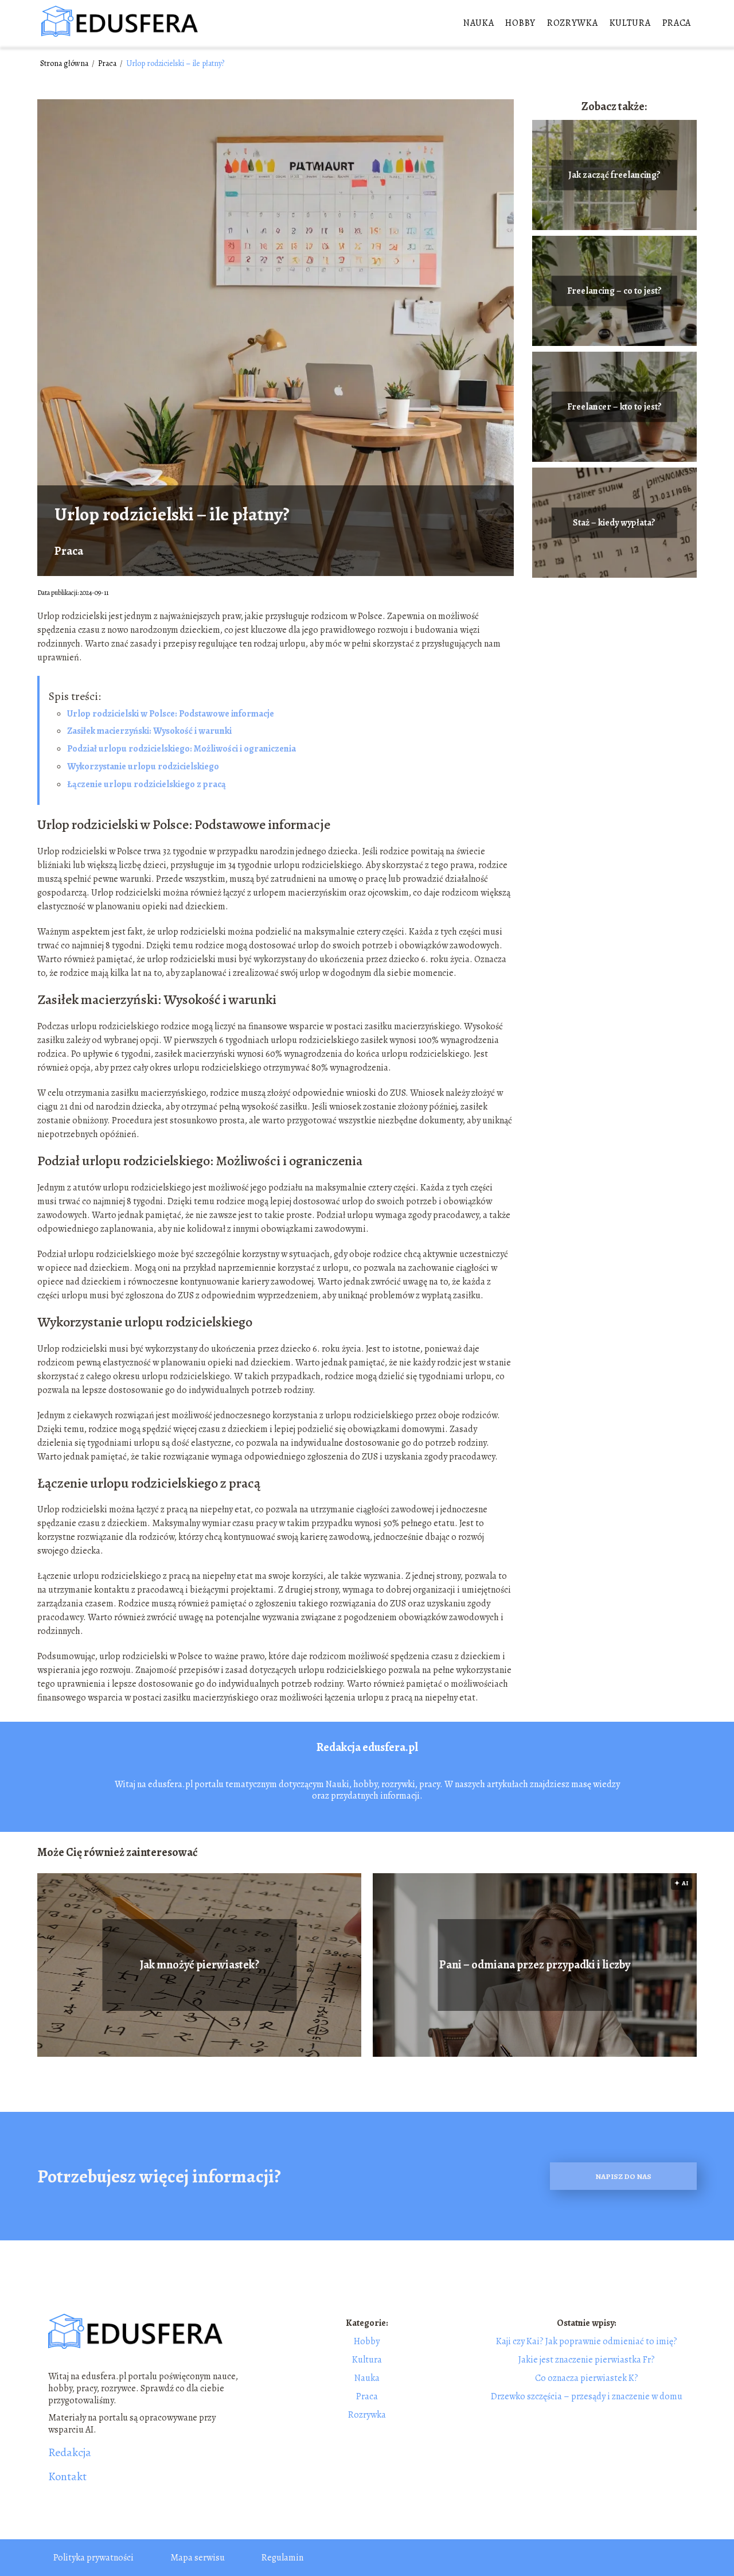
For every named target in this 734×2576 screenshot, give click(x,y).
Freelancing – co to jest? (614, 291)
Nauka (479, 23)
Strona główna (65, 63)
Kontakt (67, 2477)
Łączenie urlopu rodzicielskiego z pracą (147, 784)
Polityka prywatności (93, 2558)
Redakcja (70, 2453)
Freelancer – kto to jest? (614, 407)
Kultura (630, 23)
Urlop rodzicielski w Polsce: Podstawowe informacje (171, 714)
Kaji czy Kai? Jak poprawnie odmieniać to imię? (587, 2341)
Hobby (520, 23)
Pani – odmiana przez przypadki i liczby (535, 1965)
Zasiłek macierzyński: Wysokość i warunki (149, 731)
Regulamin (282, 2558)
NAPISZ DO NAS (623, 2176)
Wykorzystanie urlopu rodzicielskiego (143, 766)
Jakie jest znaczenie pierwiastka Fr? (587, 2360)
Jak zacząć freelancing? (614, 175)
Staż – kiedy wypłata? (614, 523)
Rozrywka (573, 23)
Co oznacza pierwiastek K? (587, 2378)
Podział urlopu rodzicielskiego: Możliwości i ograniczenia (181, 749)
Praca (677, 23)
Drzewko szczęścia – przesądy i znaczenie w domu (587, 2396)
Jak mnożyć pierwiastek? (200, 1965)
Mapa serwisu (198, 2558)
